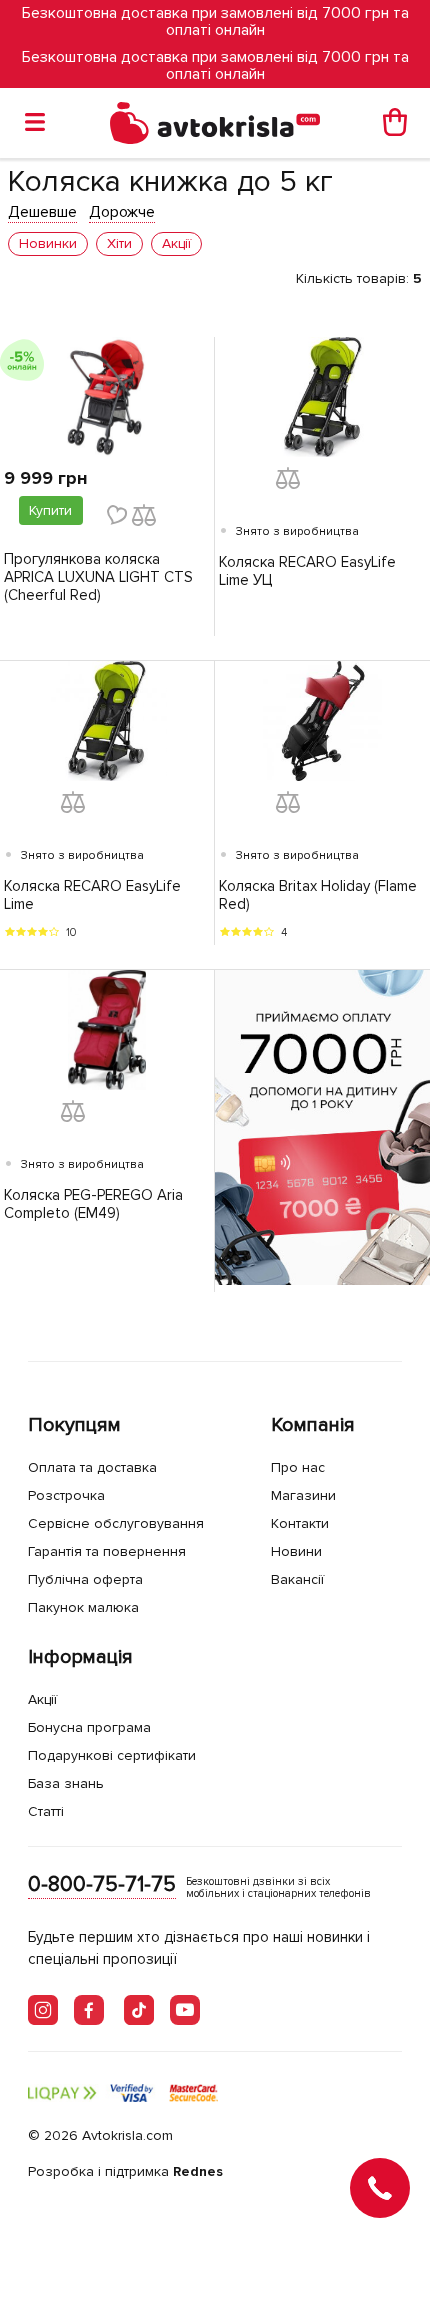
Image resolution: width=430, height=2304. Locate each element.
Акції (42, 1699)
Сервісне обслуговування (116, 1523)
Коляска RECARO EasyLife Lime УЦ (307, 571)
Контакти (300, 1523)
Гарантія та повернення (107, 1551)
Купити (50, 510)
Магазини (303, 1495)
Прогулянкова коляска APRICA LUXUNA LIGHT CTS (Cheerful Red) (98, 577)
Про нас (298, 1467)
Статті (46, 1811)
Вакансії (297, 1579)
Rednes (198, 2171)
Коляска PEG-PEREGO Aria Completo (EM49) (93, 1204)
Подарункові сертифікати (112, 1755)
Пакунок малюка (83, 1607)
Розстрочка (66, 1495)
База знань (66, 1783)
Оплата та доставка (92, 1467)
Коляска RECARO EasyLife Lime (92, 895)
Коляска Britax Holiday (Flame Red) (318, 895)
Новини (296, 1551)
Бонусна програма (89, 1727)
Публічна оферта (85, 1579)
